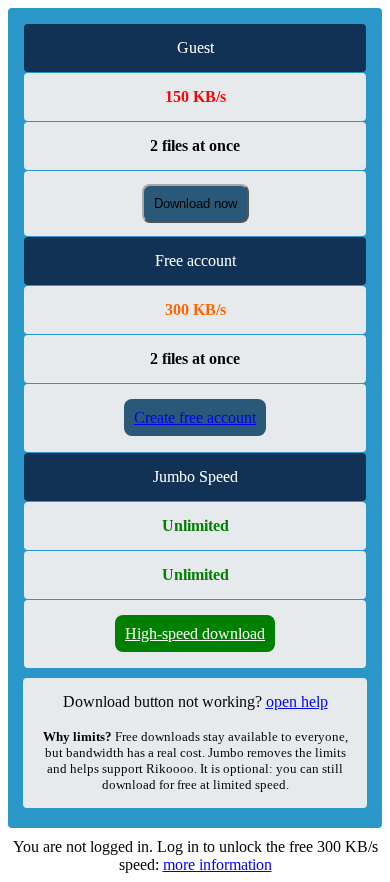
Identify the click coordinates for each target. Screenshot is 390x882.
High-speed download (195, 633)
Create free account (195, 417)
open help (297, 701)
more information (217, 864)
